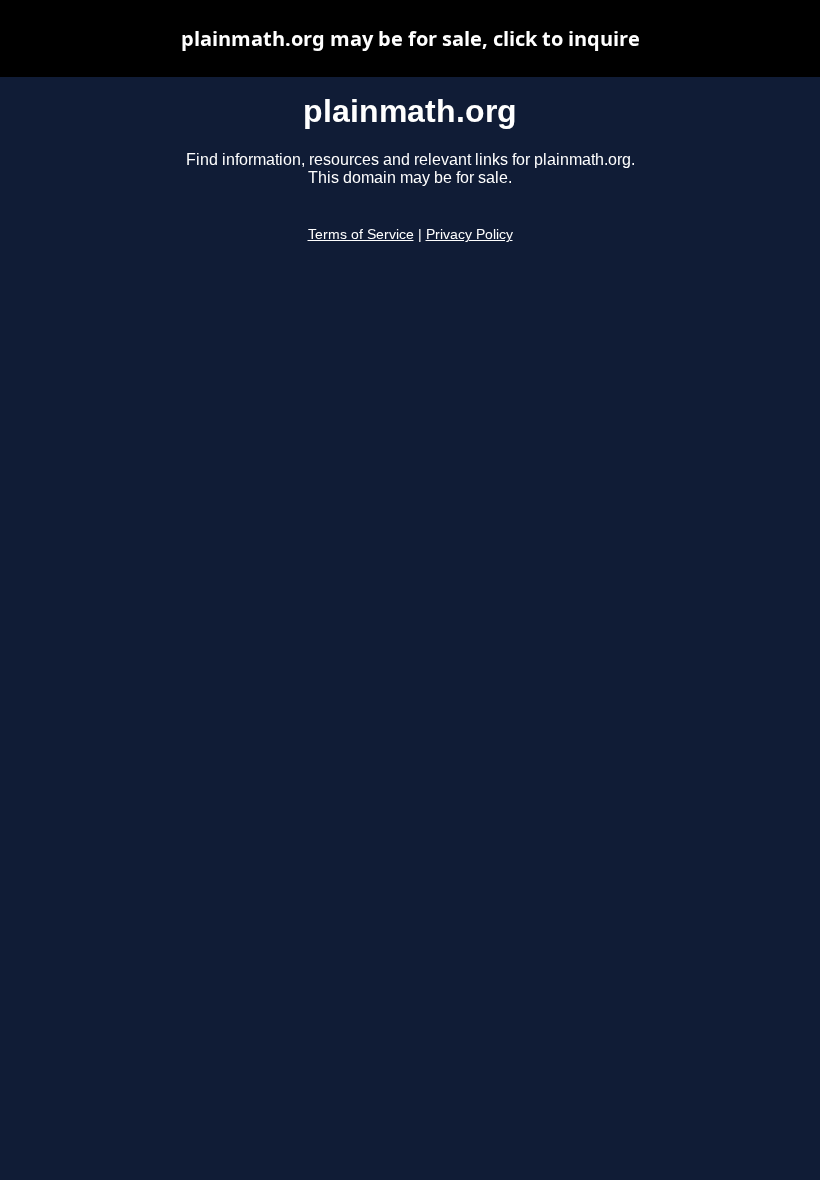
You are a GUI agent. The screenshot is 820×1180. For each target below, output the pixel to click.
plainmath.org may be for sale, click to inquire (410, 38)
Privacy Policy (469, 234)
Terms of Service (361, 234)
